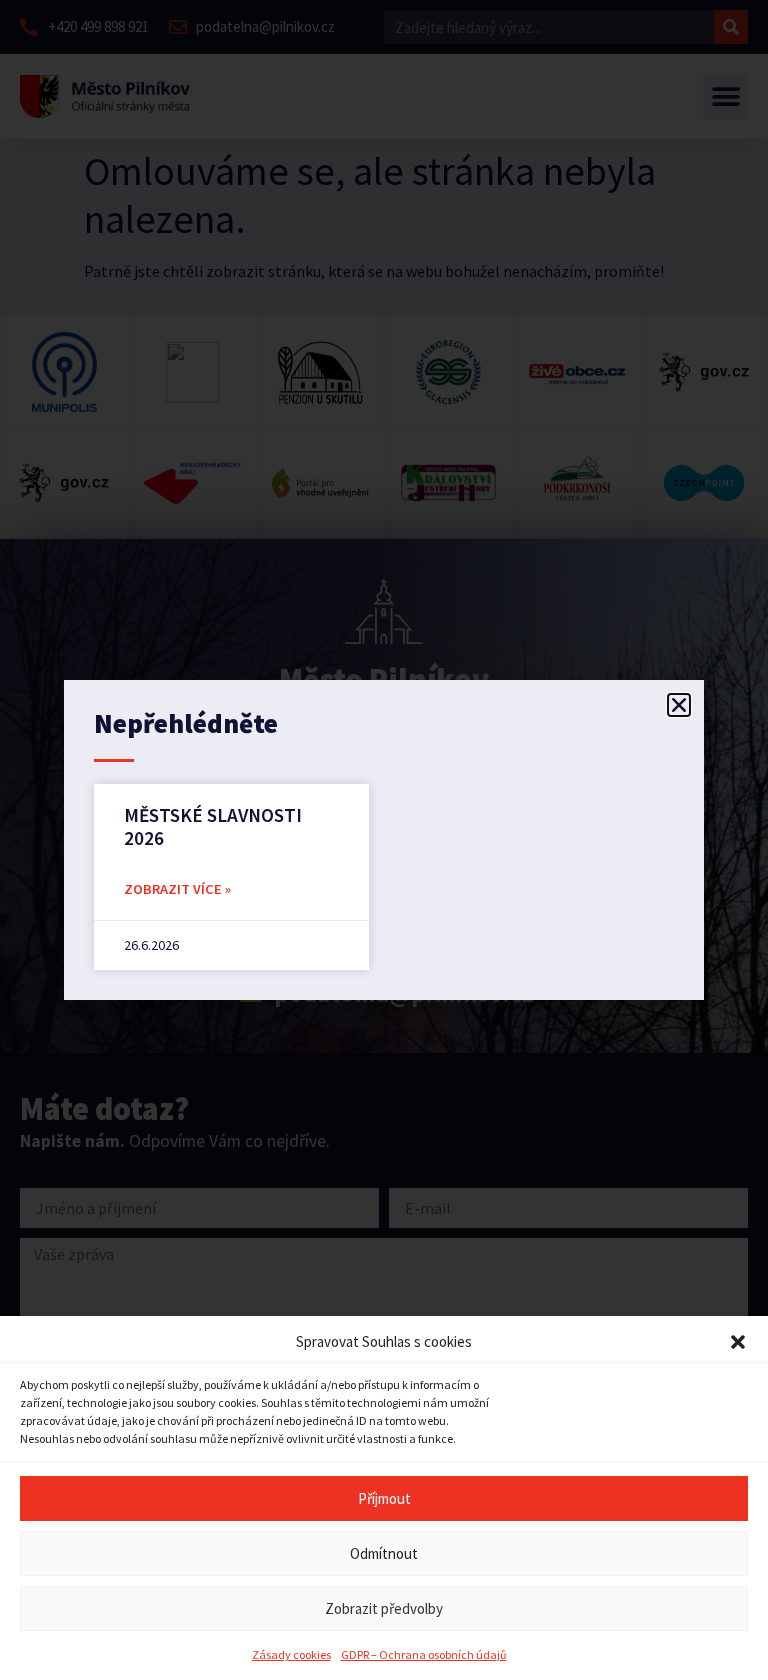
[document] (384, 840)
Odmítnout (384, 1553)
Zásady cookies (291, 1654)
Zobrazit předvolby (384, 1608)
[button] (738, 1342)
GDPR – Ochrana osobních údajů (424, 1654)
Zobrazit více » (177, 889)
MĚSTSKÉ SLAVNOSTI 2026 (213, 826)
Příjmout (384, 1498)
